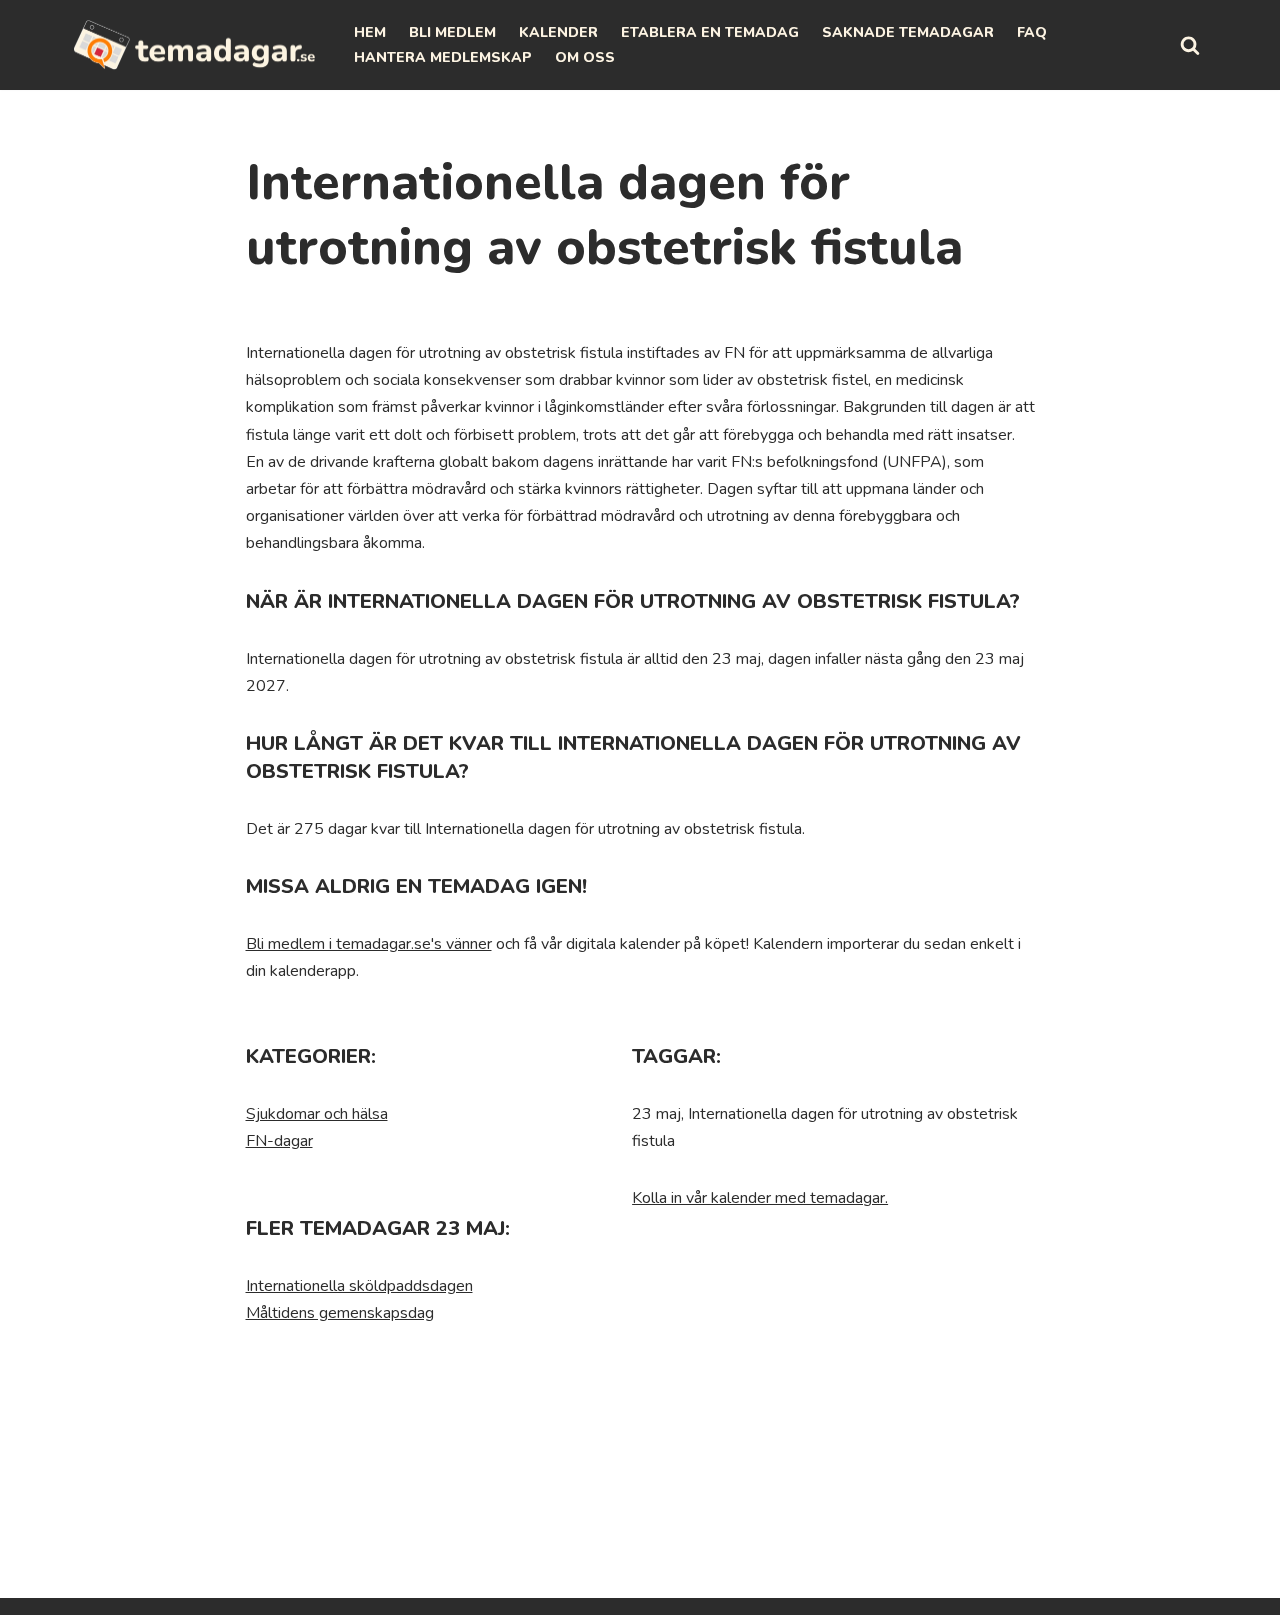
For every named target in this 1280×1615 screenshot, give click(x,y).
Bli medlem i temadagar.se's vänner (369, 944)
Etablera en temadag (710, 32)
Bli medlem (452, 32)
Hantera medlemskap (443, 57)
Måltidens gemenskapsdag (340, 1313)
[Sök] (1190, 45)
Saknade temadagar (908, 32)
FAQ (1032, 32)
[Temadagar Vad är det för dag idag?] (195, 45)
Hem (370, 32)
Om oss (585, 57)
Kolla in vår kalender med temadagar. (760, 1198)
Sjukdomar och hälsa (317, 1114)
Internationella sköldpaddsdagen (359, 1286)
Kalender (558, 32)
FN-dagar (279, 1141)
